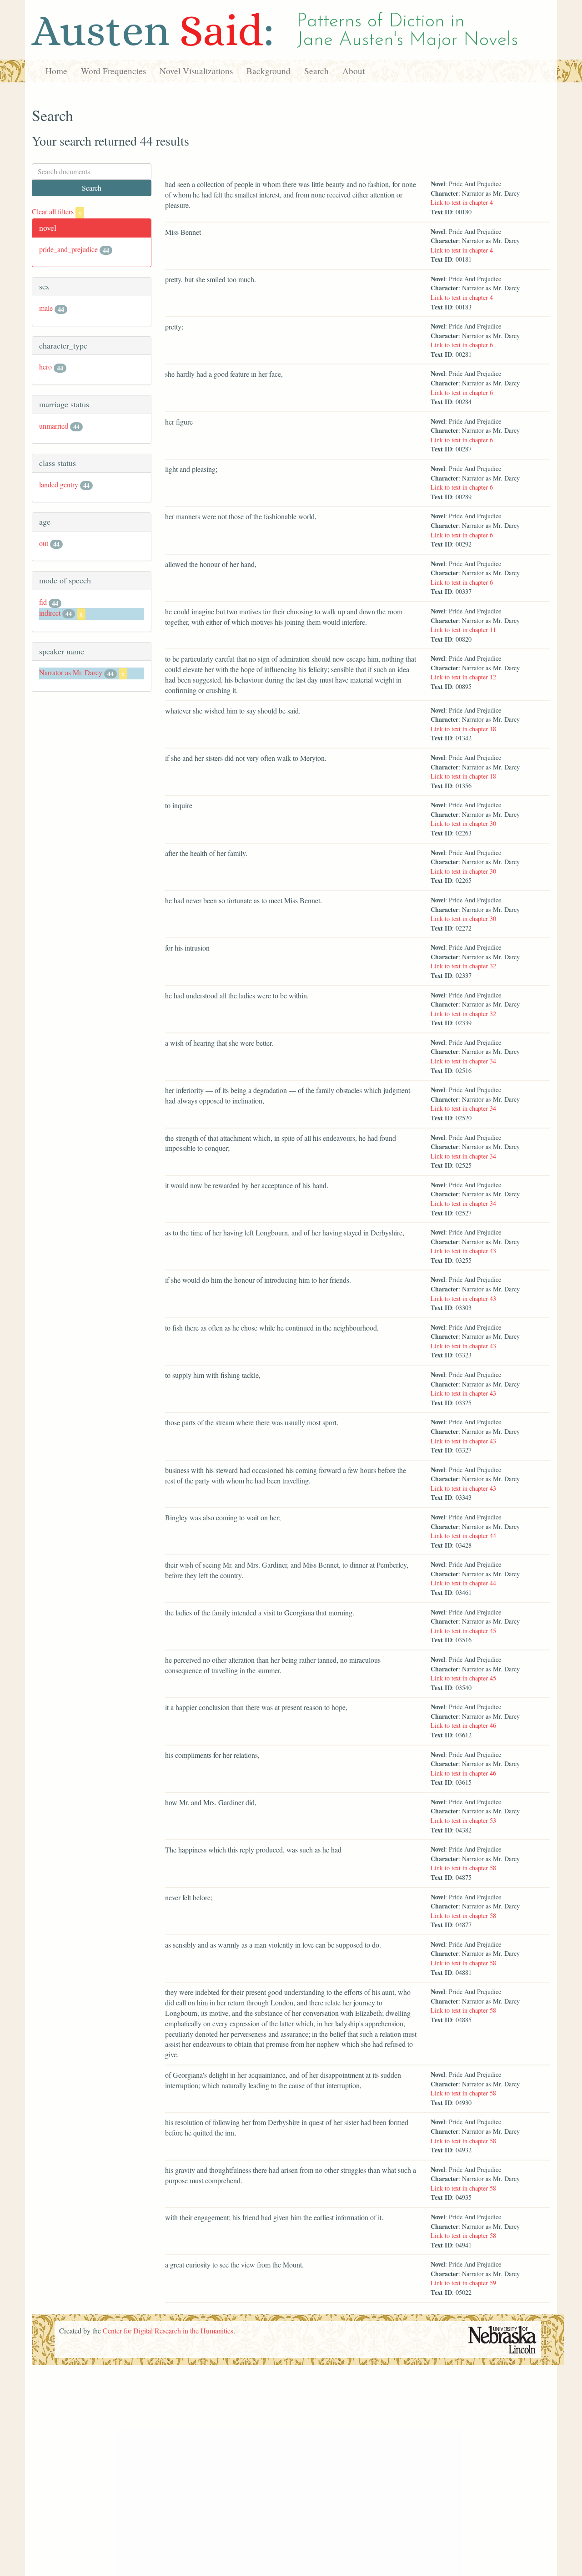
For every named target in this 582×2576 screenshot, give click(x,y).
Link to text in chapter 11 (463, 630)
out (44, 543)
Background (268, 71)
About (354, 71)
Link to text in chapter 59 (463, 2283)
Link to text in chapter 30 (463, 823)
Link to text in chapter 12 (463, 677)
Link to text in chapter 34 (463, 1061)
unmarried (54, 426)
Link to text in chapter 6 (462, 345)
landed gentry (59, 484)
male (46, 308)
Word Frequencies (113, 71)
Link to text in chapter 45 (463, 1631)
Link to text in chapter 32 (463, 966)
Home (56, 71)
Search (316, 71)
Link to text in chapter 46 (463, 1725)
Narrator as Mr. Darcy (71, 672)
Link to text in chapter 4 (462, 202)
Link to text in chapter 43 (463, 1251)
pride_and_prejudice (68, 249)
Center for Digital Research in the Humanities (168, 2331)
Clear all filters (57, 211)
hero (45, 367)
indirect (50, 613)
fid (43, 602)
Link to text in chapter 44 (463, 1536)
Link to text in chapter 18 (463, 729)
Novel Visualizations (196, 71)
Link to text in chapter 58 (463, 1868)
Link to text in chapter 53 (463, 1820)
